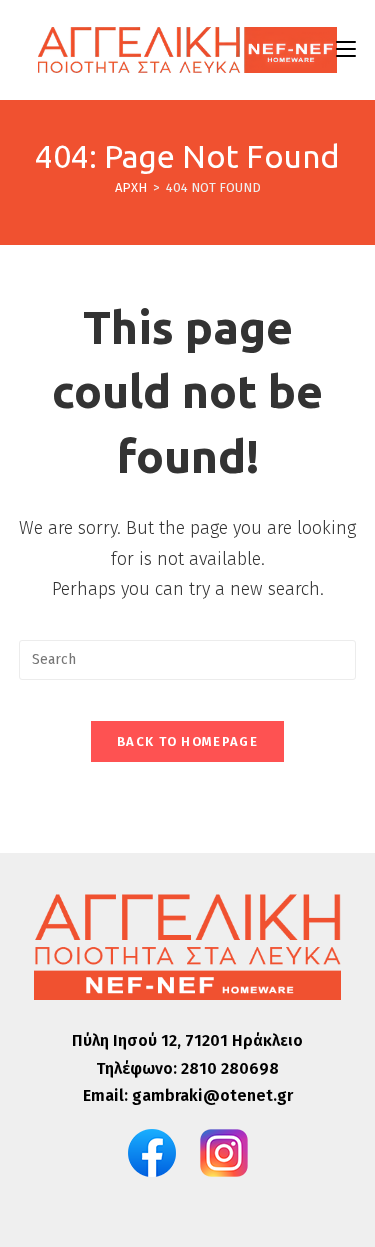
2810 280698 (230, 1068)
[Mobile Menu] (346, 49)
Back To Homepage (187, 741)
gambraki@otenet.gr (212, 1095)
